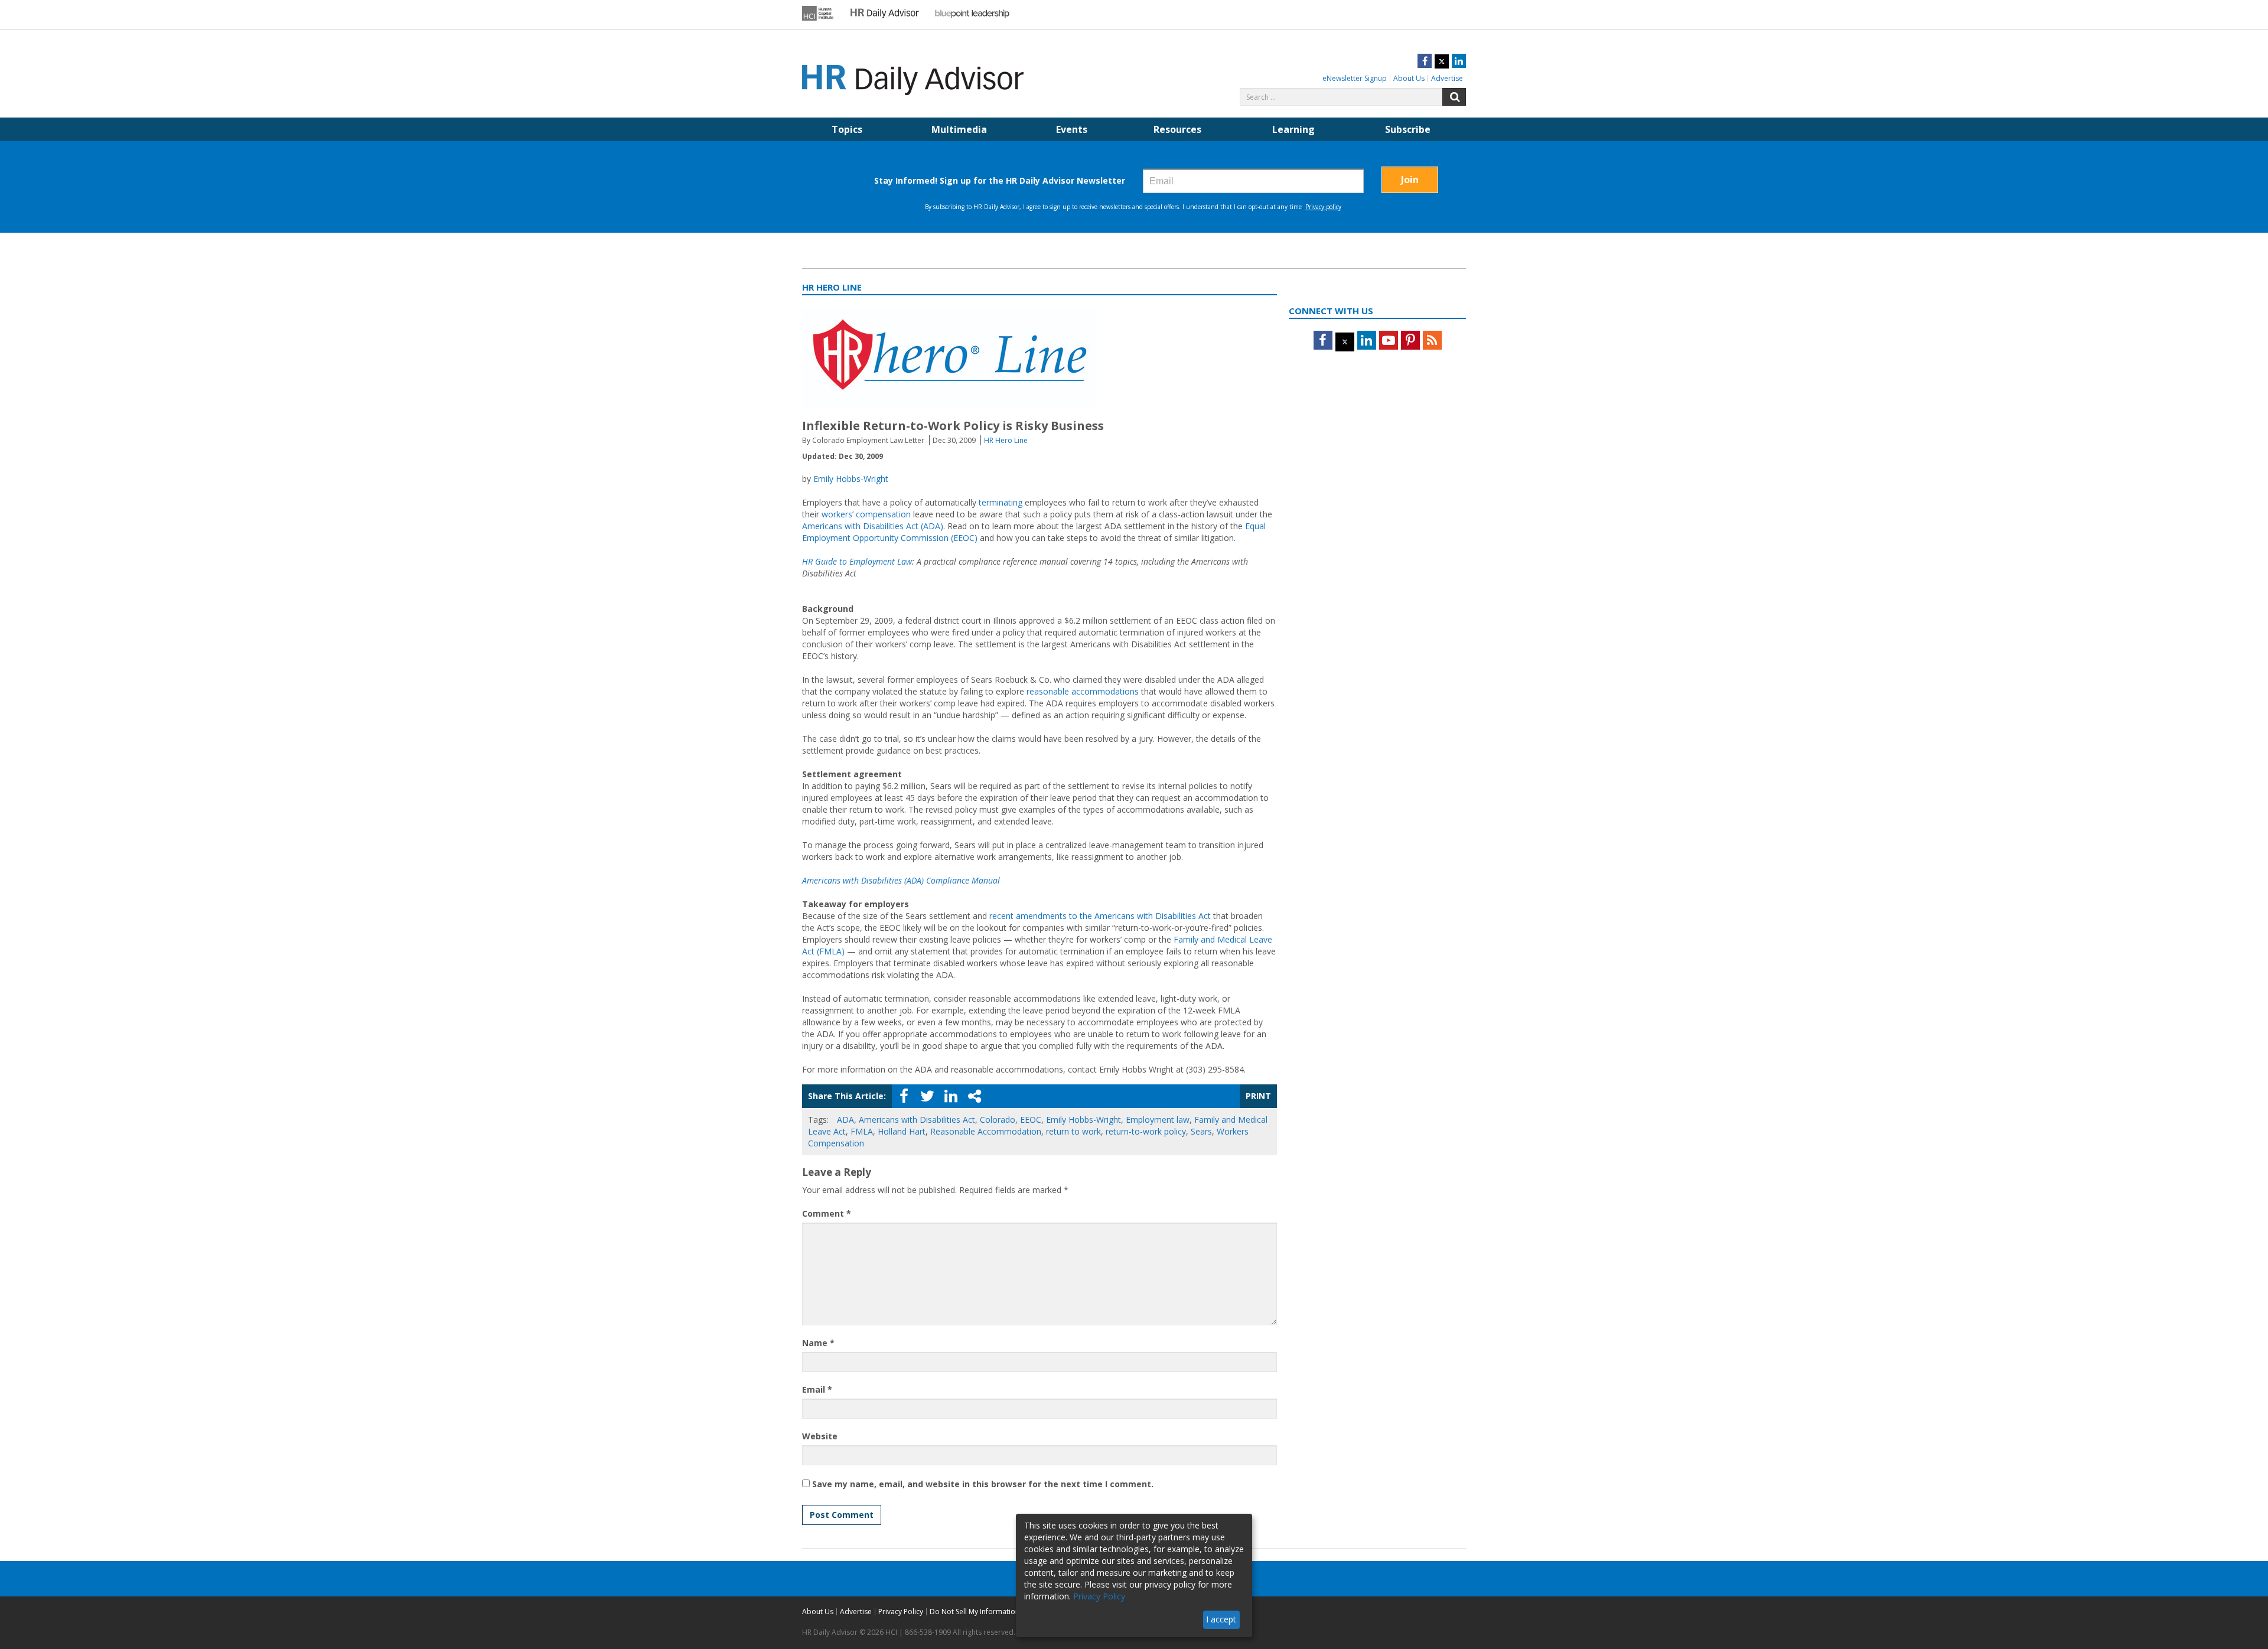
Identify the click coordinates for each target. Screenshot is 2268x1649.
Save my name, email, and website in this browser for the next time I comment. (983, 1484)
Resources (1177, 129)
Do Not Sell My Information (975, 1611)
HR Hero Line (1006, 440)
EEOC (1031, 1120)
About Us (1409, 78)
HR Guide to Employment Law (857, 561)
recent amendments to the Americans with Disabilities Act (1100, 916)
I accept (1221, 1619)
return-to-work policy (1146, 1131)
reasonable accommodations (1083, 691)
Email (817, 1389)
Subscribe (1408, 129)
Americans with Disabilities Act (917, 1120)
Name (818, 1343)
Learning (1293, 129)
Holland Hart (902, 1131)
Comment (827, 1213)
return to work (1073, 1131)
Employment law (1158, 1120)
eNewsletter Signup (1355, 78)
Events (1072, 129)
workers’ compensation (865, 514)
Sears (1201, 1131)
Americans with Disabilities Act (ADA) (873, 526)
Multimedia (959, 129)
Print (1258, 1096)
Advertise (1447, 78)
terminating (1001, 502)
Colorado (998, 1120)
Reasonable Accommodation (986, 1131)
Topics (847, 129)
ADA (845, 1120)
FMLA (862, 1131)
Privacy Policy (901, 1611)
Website (820, 1436)
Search (1454, 97)
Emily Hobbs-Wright (851, 479)
